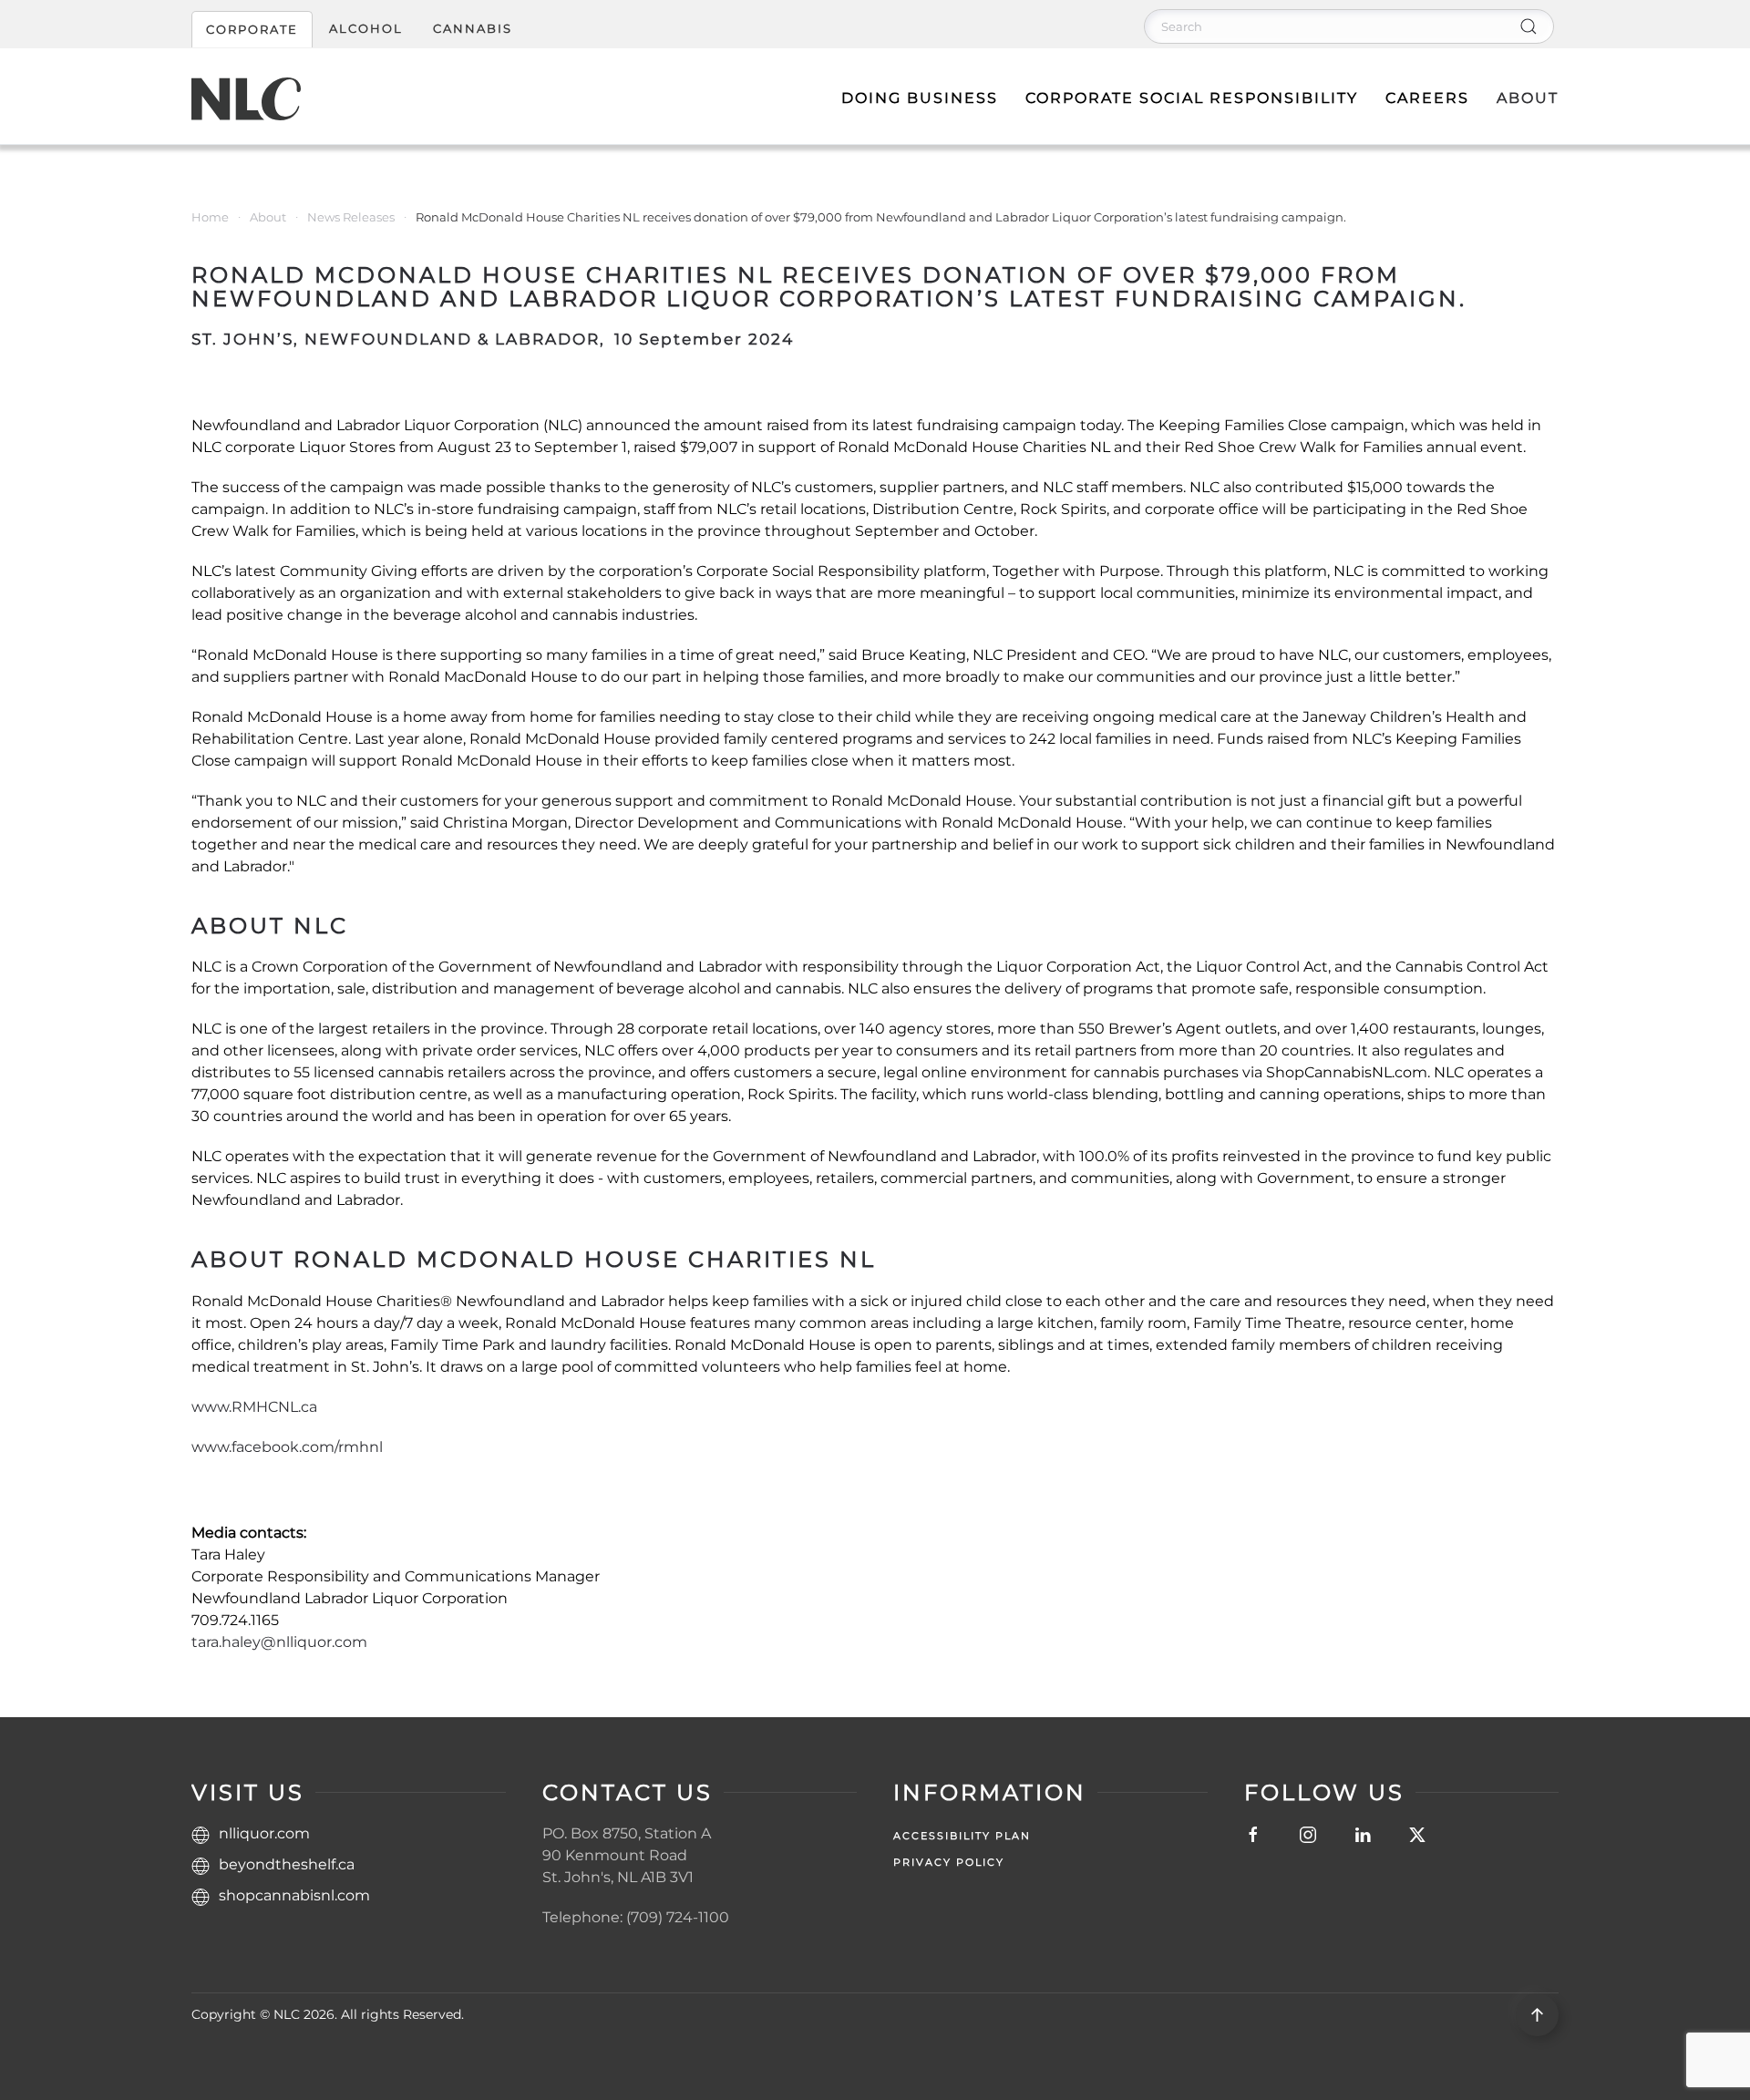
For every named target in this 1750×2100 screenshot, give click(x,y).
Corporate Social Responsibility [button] (1192, 98)
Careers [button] (1427, 98)
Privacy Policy (949, 1862)
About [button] (1528, 98)
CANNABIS (473, 28)
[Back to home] (246, 98)
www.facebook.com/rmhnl (287, 1447)
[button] (1537, 2015)
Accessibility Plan (962, 1836)
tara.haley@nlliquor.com (279, 1642)
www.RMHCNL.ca (254, 1407)
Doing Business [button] (920, 98)
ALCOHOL (366, 28)
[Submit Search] (1529, 26)
